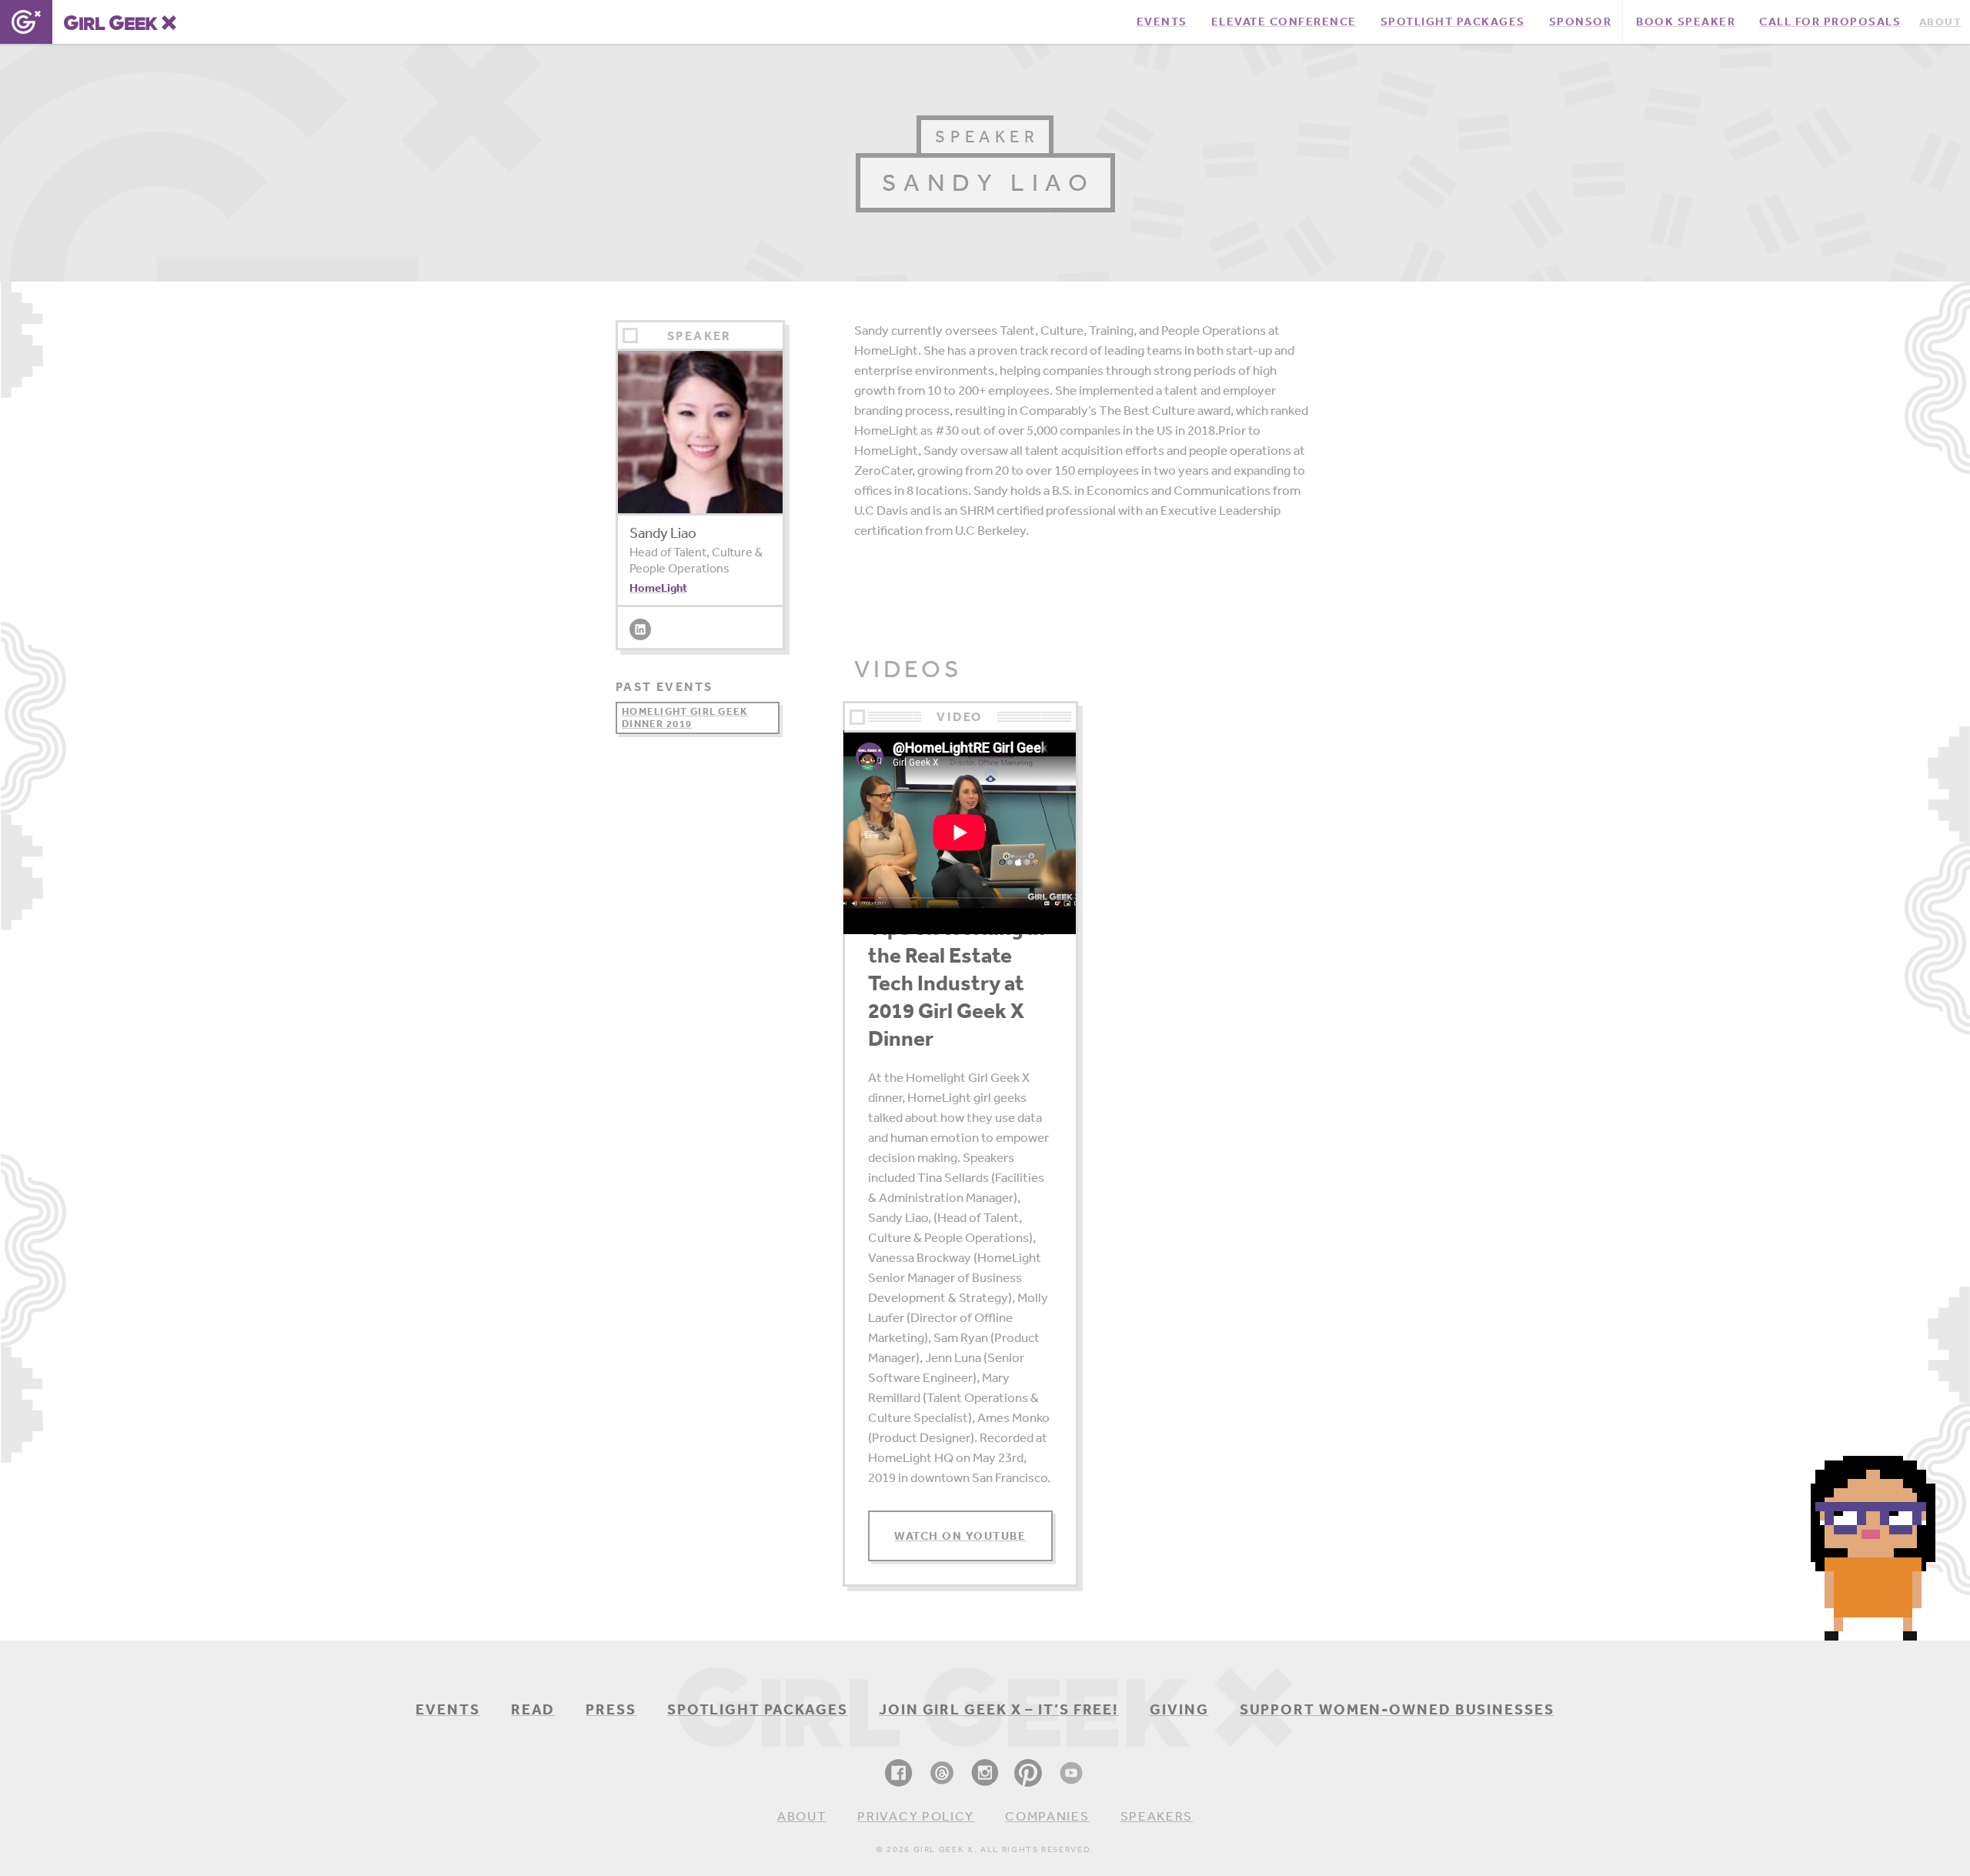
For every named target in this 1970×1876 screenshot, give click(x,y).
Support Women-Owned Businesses (1397, 1709)
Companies (1047, 1816)
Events (447, 1709)
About (802, 1816)
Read (533, 1709)
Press (611, 1709)
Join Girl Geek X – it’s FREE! (999, 1709)
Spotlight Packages (758, 1709)
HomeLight (658, 588)
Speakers (1157, 1816)
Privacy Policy (916, 1816)
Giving (1179, 1709)
